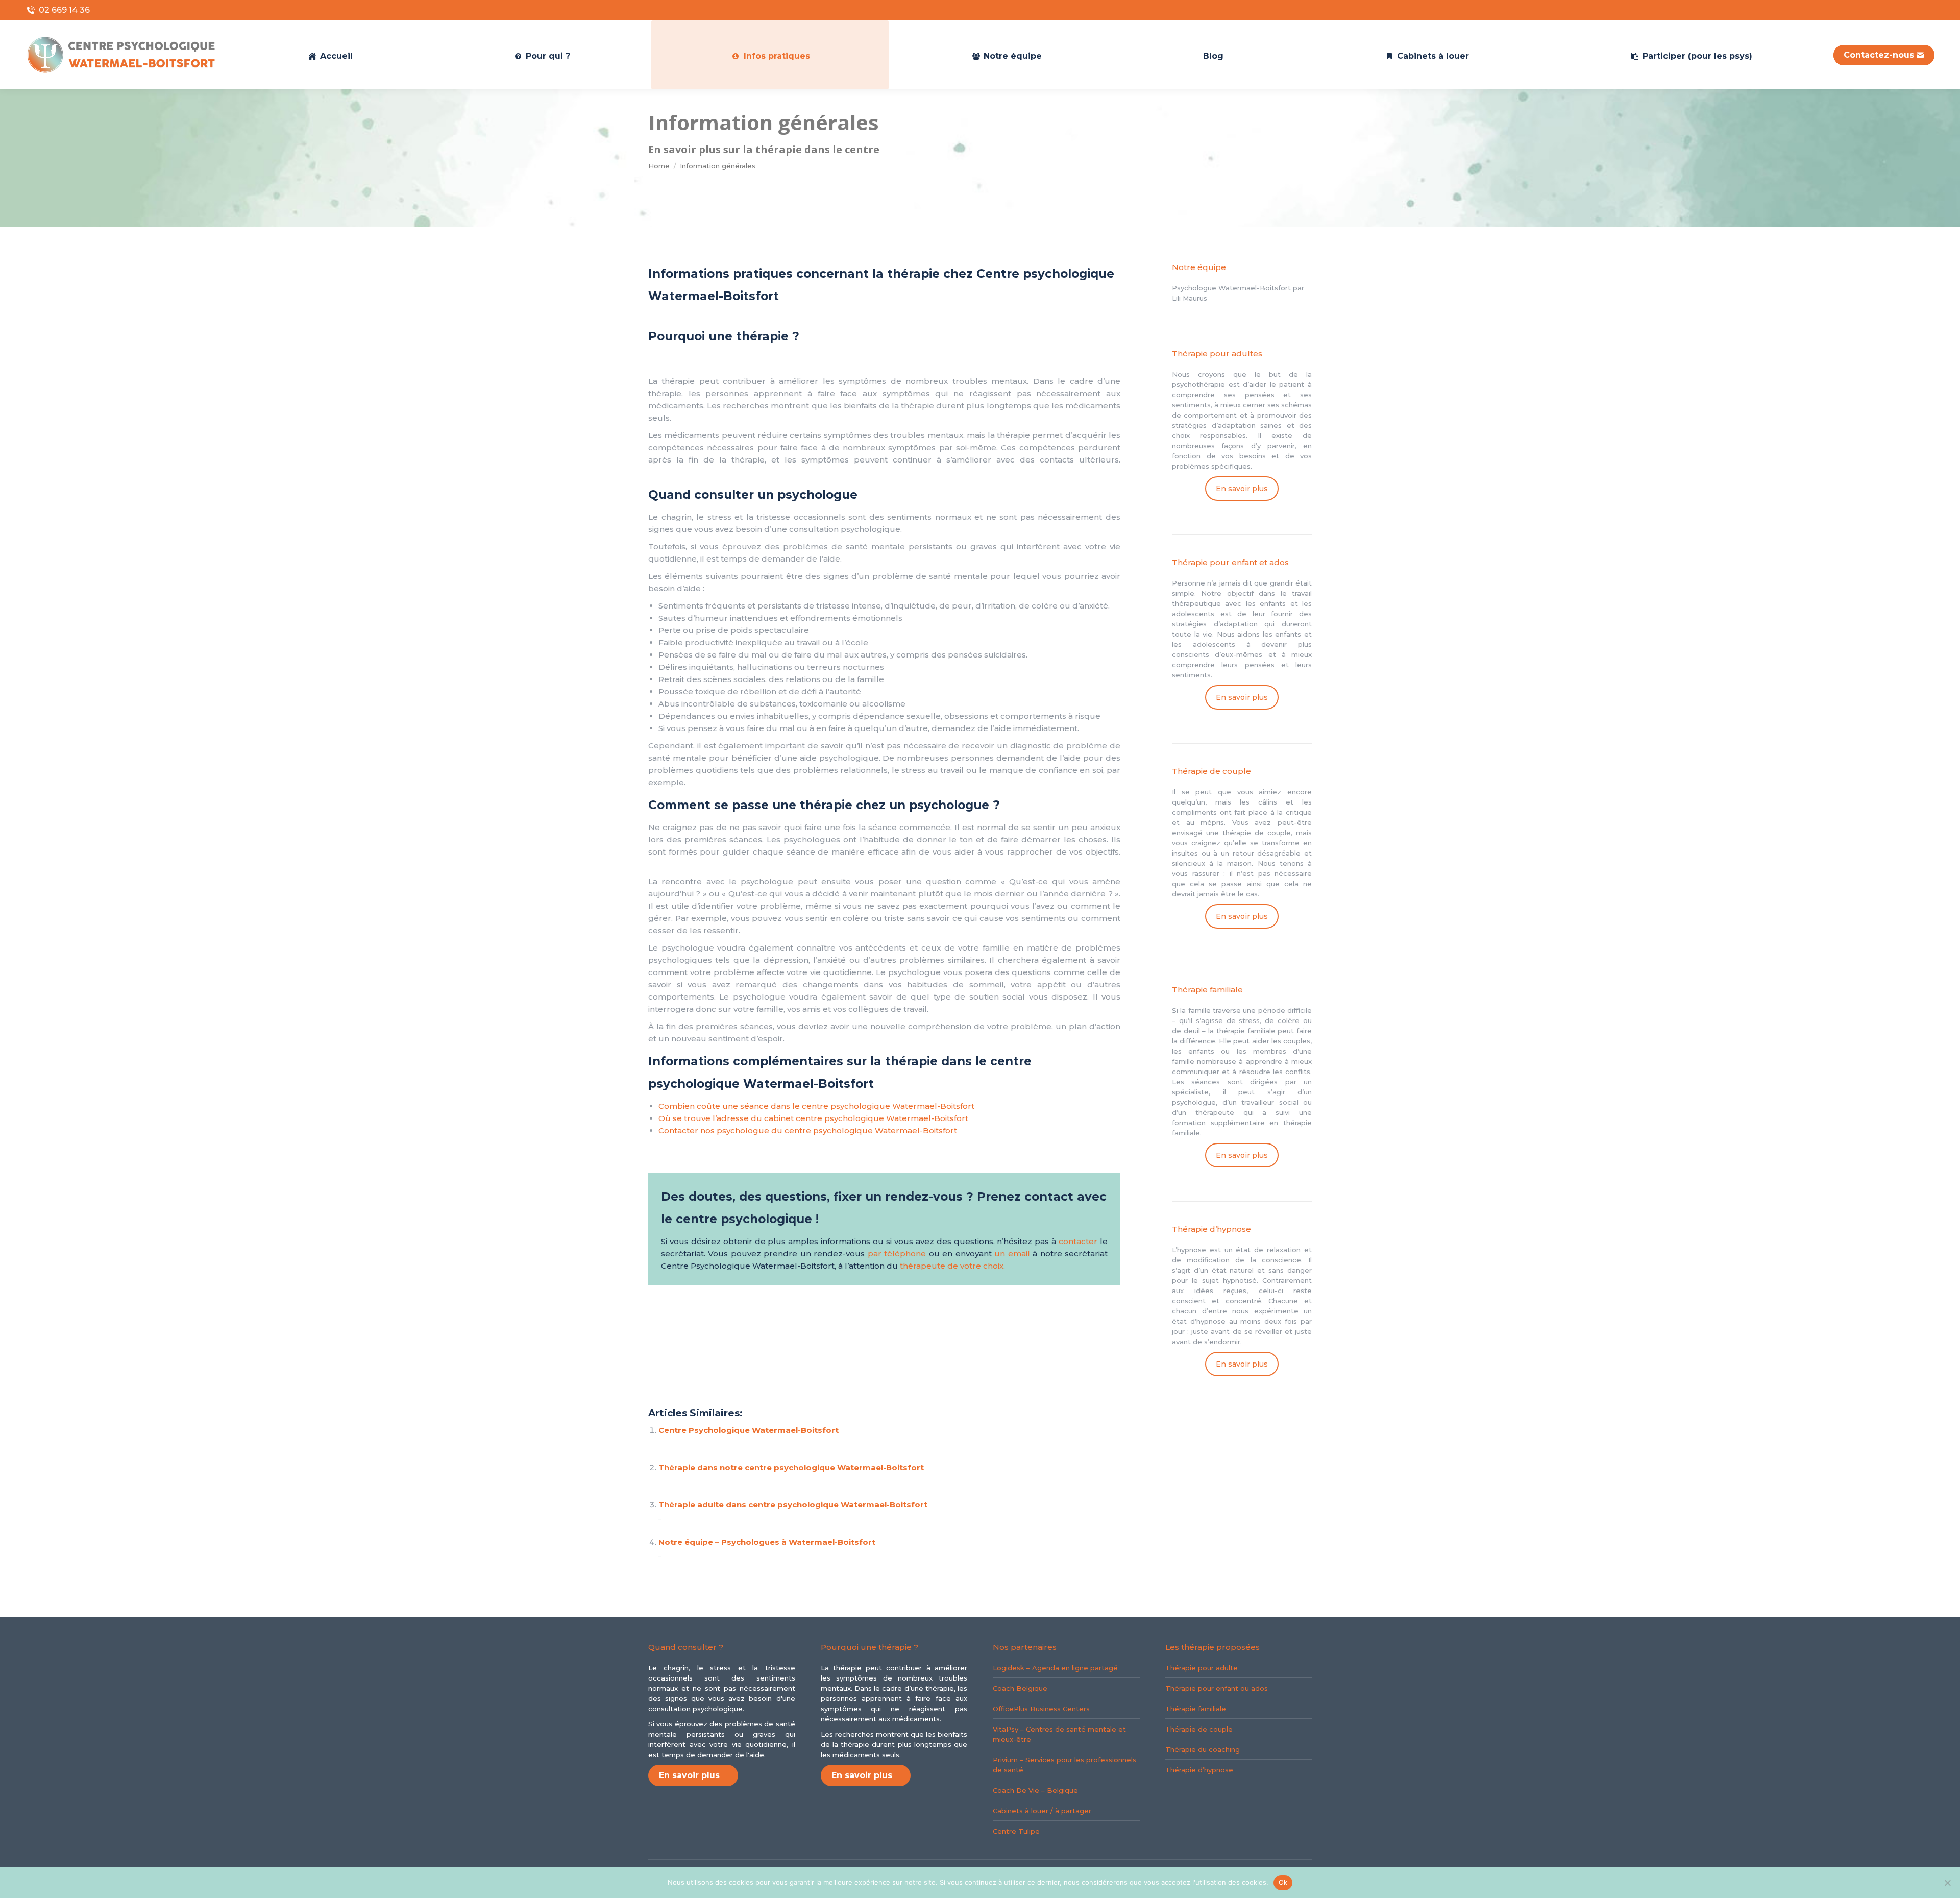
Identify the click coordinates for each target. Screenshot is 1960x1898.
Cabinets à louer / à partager (1042, 1811)
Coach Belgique (1020, 1688)
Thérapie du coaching (1203, 1749)
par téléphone (897, 1254)
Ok (1283, 1882)
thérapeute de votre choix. (952, 1266)
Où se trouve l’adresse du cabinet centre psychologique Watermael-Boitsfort (813, 1118)
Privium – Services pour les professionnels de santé (1064, 1765)
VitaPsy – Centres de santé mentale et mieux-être (1059, 1734)
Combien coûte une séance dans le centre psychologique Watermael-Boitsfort (816, 1106)
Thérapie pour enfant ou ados (1217, 1688)
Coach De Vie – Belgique (1035, 1790)
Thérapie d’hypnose (1199, 1770)
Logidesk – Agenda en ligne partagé (1055, 1668)
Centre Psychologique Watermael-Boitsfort (749, 1430)
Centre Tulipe (1016, 1831)
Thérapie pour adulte (1202, 1668)
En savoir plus (1242, 489)
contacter (1078, 1241)
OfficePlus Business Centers (1041, 1709)
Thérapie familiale (1196, 1709)
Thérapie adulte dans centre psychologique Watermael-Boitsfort (793, 1505)
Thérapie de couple (1199, 1729)
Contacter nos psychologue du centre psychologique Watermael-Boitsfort (808, 1130)
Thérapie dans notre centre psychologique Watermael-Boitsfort (791, 1467)
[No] (1947, 1883)
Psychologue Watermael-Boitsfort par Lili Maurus (1238, 293)
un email (1012, 1254)
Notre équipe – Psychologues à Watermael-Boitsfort (767, 1542)
